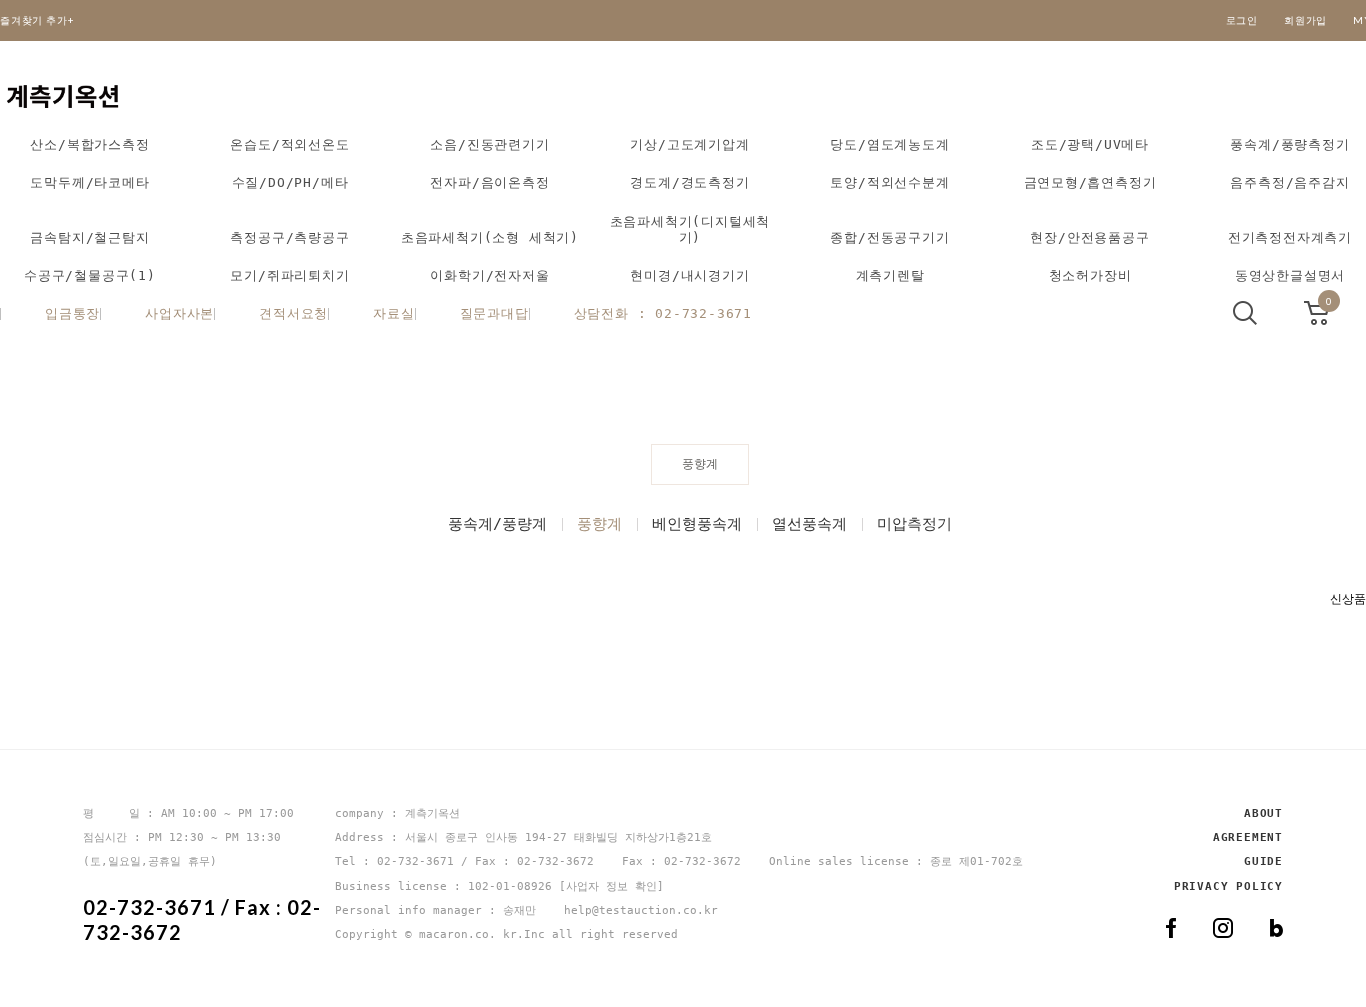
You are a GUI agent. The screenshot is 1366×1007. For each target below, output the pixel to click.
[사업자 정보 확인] (611, 886)
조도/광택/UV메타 (1090, 144)
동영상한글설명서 (1290, 275)
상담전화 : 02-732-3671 (663, 313)
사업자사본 (179, 313)
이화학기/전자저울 (489, 275)
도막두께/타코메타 (89, 182)
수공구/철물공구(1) (90, 275)
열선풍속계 (809, 524)
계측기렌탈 (890, 275)
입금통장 (72, 313)
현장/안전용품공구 (1089, 237)
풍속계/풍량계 (497, 524)
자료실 (393, 313)
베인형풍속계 (697, 524)
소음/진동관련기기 (489, 144)
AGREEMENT (1248, 837)
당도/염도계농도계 (889, 144)
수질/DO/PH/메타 (290, 182)
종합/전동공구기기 (889, 237)
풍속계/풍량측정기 (1289, 144)
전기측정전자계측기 (1290, 237)
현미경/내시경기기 (689, 275)
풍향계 (599, 524)
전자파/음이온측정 (489, 182)
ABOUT (1263, 813)
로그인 (1242, 20)
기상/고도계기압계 (689, 144)
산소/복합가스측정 (89, 144)
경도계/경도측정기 (689, 182)
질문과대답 (494, 313)
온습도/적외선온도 (289, 144)
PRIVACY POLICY (1228, 886)
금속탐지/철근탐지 (89, 237)
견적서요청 (293, 313)
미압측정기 (914, 524)
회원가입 (1305, 20)
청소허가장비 (1090, 275)
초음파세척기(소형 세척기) (490, 237)
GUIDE (1263, 862)
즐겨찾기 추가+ (37, 20)
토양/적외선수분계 (889, 182)
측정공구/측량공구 (289, 237)
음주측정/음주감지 (1289, 182)
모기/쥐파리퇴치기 (289, 275)
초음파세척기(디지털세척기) (690, 229)
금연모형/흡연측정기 (1090, 182)
